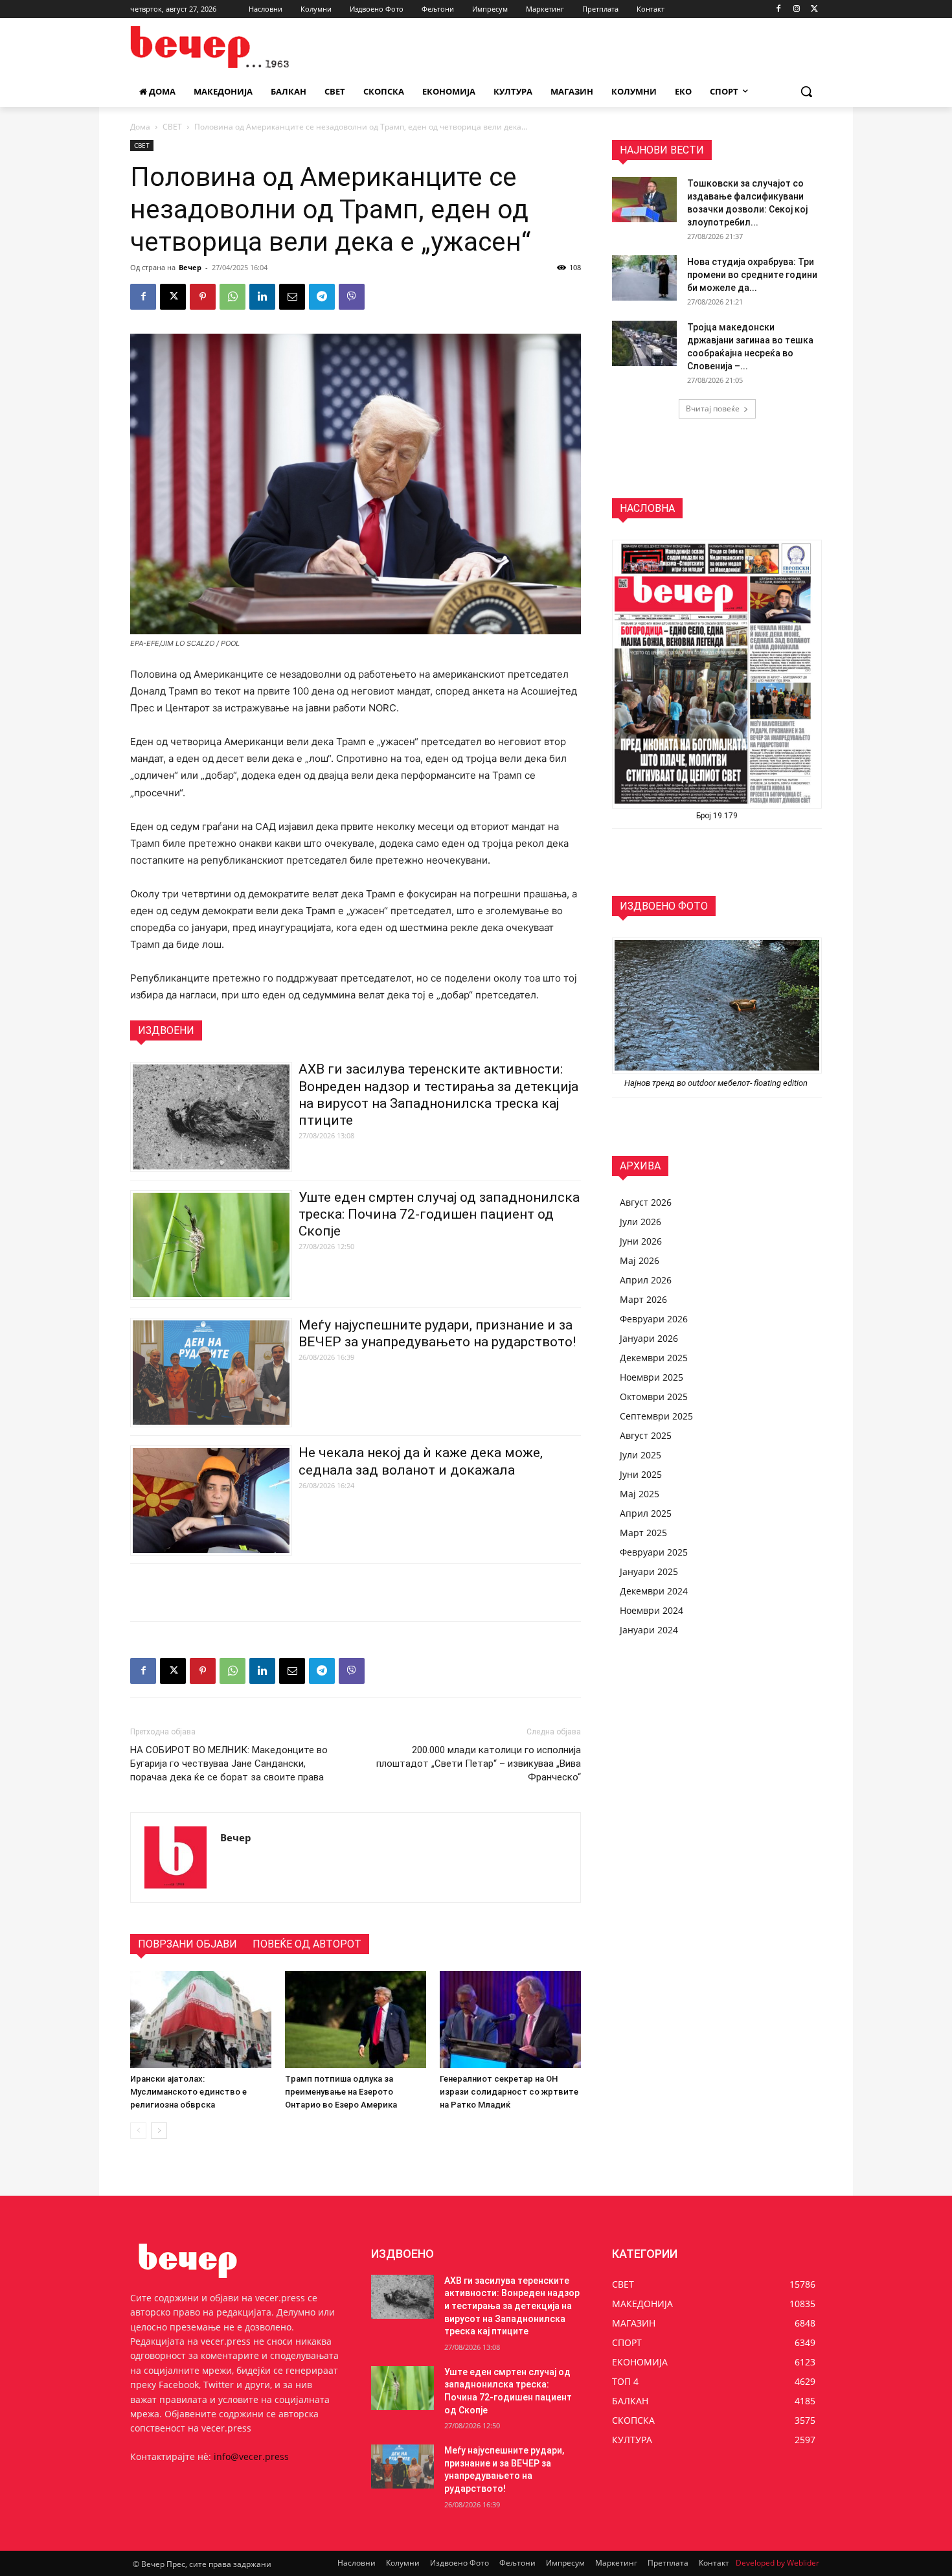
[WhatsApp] (232, 297)
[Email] (292, 297)
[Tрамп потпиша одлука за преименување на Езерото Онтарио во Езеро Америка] (356, 2019)
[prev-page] (138, 2131)
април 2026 (646, 1280)
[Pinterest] (203, 297)
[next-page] (159, 2131)
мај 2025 (640, 1494)
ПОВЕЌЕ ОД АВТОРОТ (307, 1944)
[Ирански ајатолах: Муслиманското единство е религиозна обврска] (201, 2019)
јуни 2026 (641, 1241)
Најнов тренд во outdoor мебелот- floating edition (717, 1083)
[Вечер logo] (234, 47)
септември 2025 (656, 1416)
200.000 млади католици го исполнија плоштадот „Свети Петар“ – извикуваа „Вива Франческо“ (479, 1764)
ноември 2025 (652, 1377)
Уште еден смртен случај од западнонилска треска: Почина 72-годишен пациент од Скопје (439, 1214)
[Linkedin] (262, 297)
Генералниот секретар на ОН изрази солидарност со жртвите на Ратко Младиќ (509, 2092)
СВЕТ (172, 127)
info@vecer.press (251, 2456)
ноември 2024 (652, 1610)
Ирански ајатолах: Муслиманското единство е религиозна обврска (188, 2092)
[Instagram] (796, 9)
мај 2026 (640, 1260)
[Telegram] (322, 297)
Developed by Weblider (777, 2563)
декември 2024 (654, 1591)
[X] (814, 9)
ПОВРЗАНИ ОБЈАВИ (187, 1944)
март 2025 (643, 1533)
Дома (140, 127)
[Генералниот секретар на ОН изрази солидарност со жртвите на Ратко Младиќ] (510, 2019)
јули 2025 (640, 1455)
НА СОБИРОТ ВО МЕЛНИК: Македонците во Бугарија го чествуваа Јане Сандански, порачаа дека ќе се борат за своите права (229, 1764)
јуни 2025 (641, 1474)
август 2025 (646, 1435)
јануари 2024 (649, 1630)
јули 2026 (640, 1222)
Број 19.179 (717, 816)
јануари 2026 (649, 1338)
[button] (806, 91)
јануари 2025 (649, 1571)
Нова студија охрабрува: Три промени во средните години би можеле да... (752, 275)
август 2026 (646, 1202)
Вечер (190, 267)
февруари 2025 (654, 1552)
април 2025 (646, 1513)
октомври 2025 (654, 1397)
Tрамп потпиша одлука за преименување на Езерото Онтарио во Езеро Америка (341, 2092)
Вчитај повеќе (713, 408)
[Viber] (352, 297)
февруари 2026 (654, 1319)
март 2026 (643, 1299)
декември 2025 (654, 1358)
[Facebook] (779, 9)
